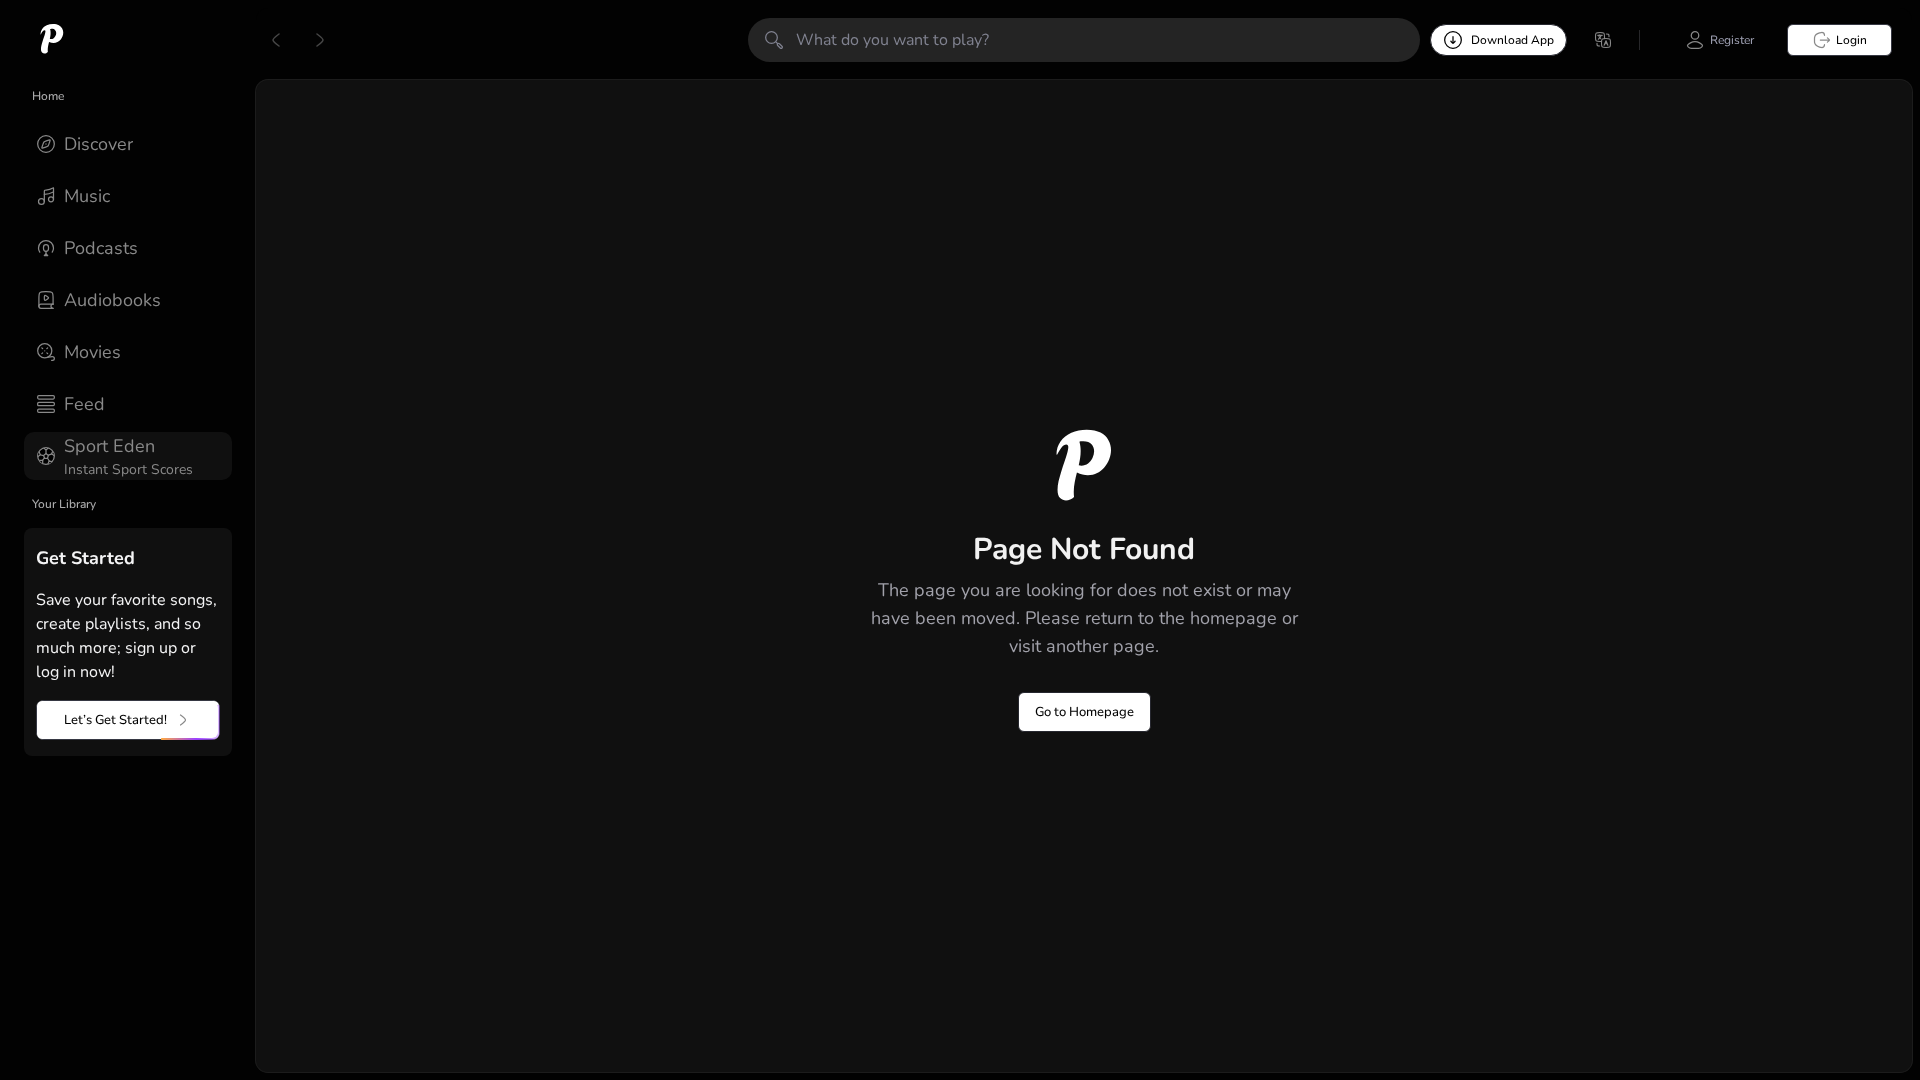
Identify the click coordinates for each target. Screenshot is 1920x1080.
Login (1851, 40)
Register (1732, 40)
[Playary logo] (52, 40)
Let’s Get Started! (115, 720)
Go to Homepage (1084, 712)
